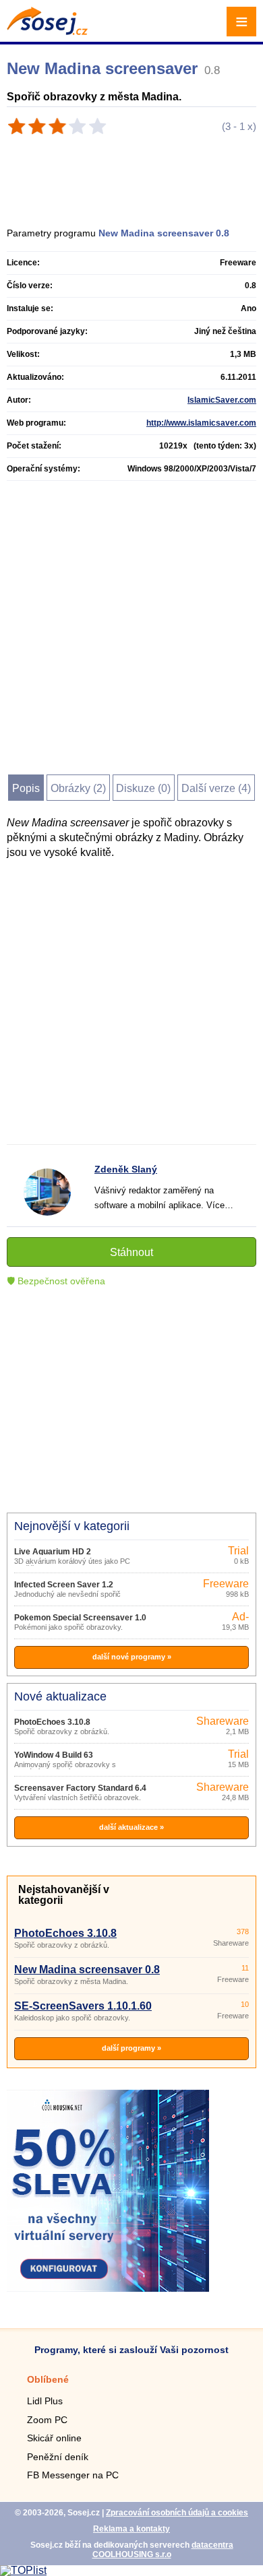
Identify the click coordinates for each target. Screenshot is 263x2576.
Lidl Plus (45, 2401)
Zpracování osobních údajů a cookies (177, 2513)
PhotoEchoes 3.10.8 (52, 1722)
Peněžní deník (58, 2457)
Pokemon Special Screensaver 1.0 (80, 1618)
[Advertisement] (138, 176)
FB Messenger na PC (73, 2475)
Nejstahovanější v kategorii (64, 1895)
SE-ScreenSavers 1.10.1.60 (83, 2006)
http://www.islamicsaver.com (201, 423)
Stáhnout (131, 1252)
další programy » (131, 2048)
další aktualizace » (131, 1827)
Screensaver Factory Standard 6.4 (80, 1788)
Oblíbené (48, 2379)
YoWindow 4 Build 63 (54, 1755)
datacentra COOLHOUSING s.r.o (163, 2550)
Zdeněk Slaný (126, 1169)
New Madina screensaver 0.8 (87, 1970)
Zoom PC (47, 2420)
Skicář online (54, 2438)
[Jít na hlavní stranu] (47, 31)
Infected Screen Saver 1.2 (64, 1585)
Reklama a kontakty (131, 2529)
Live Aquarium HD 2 (53, 1552)
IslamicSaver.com (222, 400)
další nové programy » (132, 1657)
